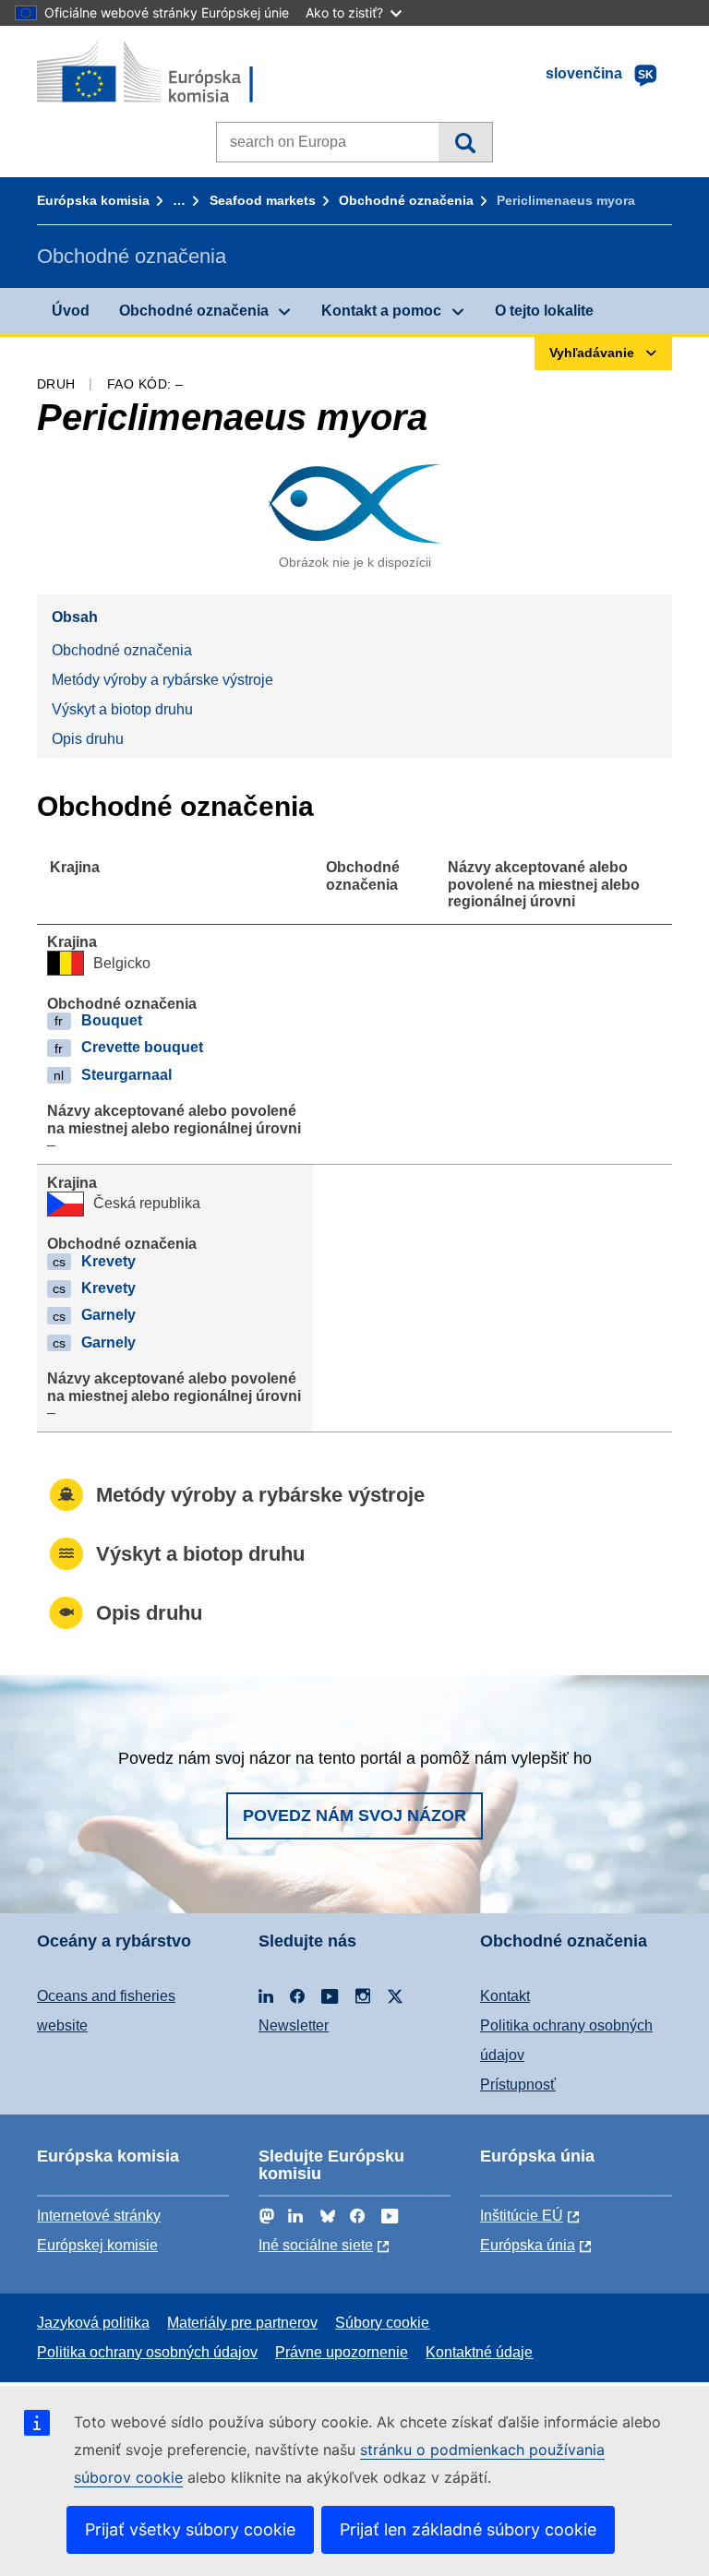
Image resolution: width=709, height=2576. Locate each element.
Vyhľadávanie (465, 142)
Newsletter (294, 2025)
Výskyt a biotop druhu (122, 709)
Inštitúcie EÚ (522, 2216)
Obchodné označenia (406, 200)
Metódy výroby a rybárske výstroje (162, 680)
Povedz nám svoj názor (354, 1815)
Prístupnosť (518, 2085)
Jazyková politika (93, 2323)
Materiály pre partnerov (242, 2323)
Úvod (71, 311)
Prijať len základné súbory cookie (468, 2529)
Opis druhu (88, 739)
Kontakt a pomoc (381, 311)
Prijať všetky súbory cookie (190, 2529)
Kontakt (505, 1996)
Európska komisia (93, 200)
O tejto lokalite (544, 311)
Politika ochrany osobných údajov (147, 2352)
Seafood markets (263, 200)
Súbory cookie (382, 2323)
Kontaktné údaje (479, 2352)
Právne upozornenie (342, 2352)
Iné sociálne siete (316, 2245)
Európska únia (528, 2245)
